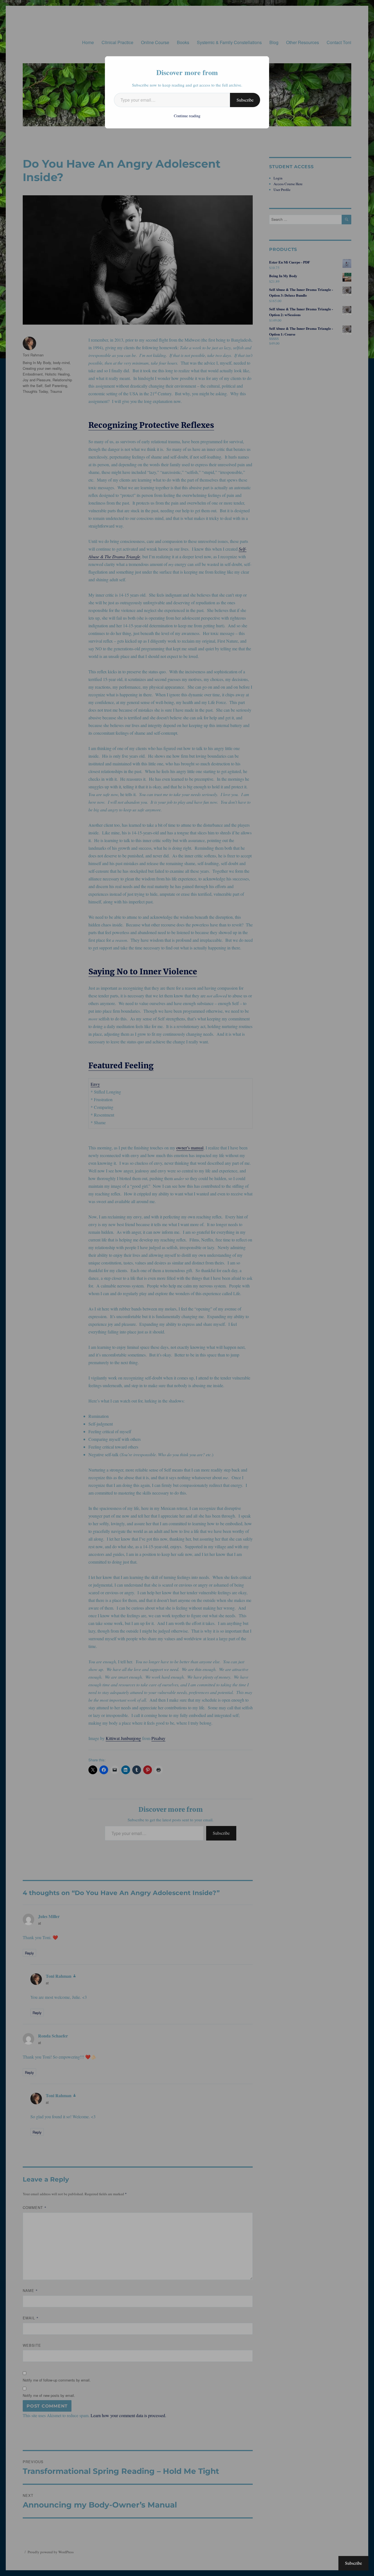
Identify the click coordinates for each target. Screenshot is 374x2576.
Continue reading (187, 116)
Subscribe (245, 100)
